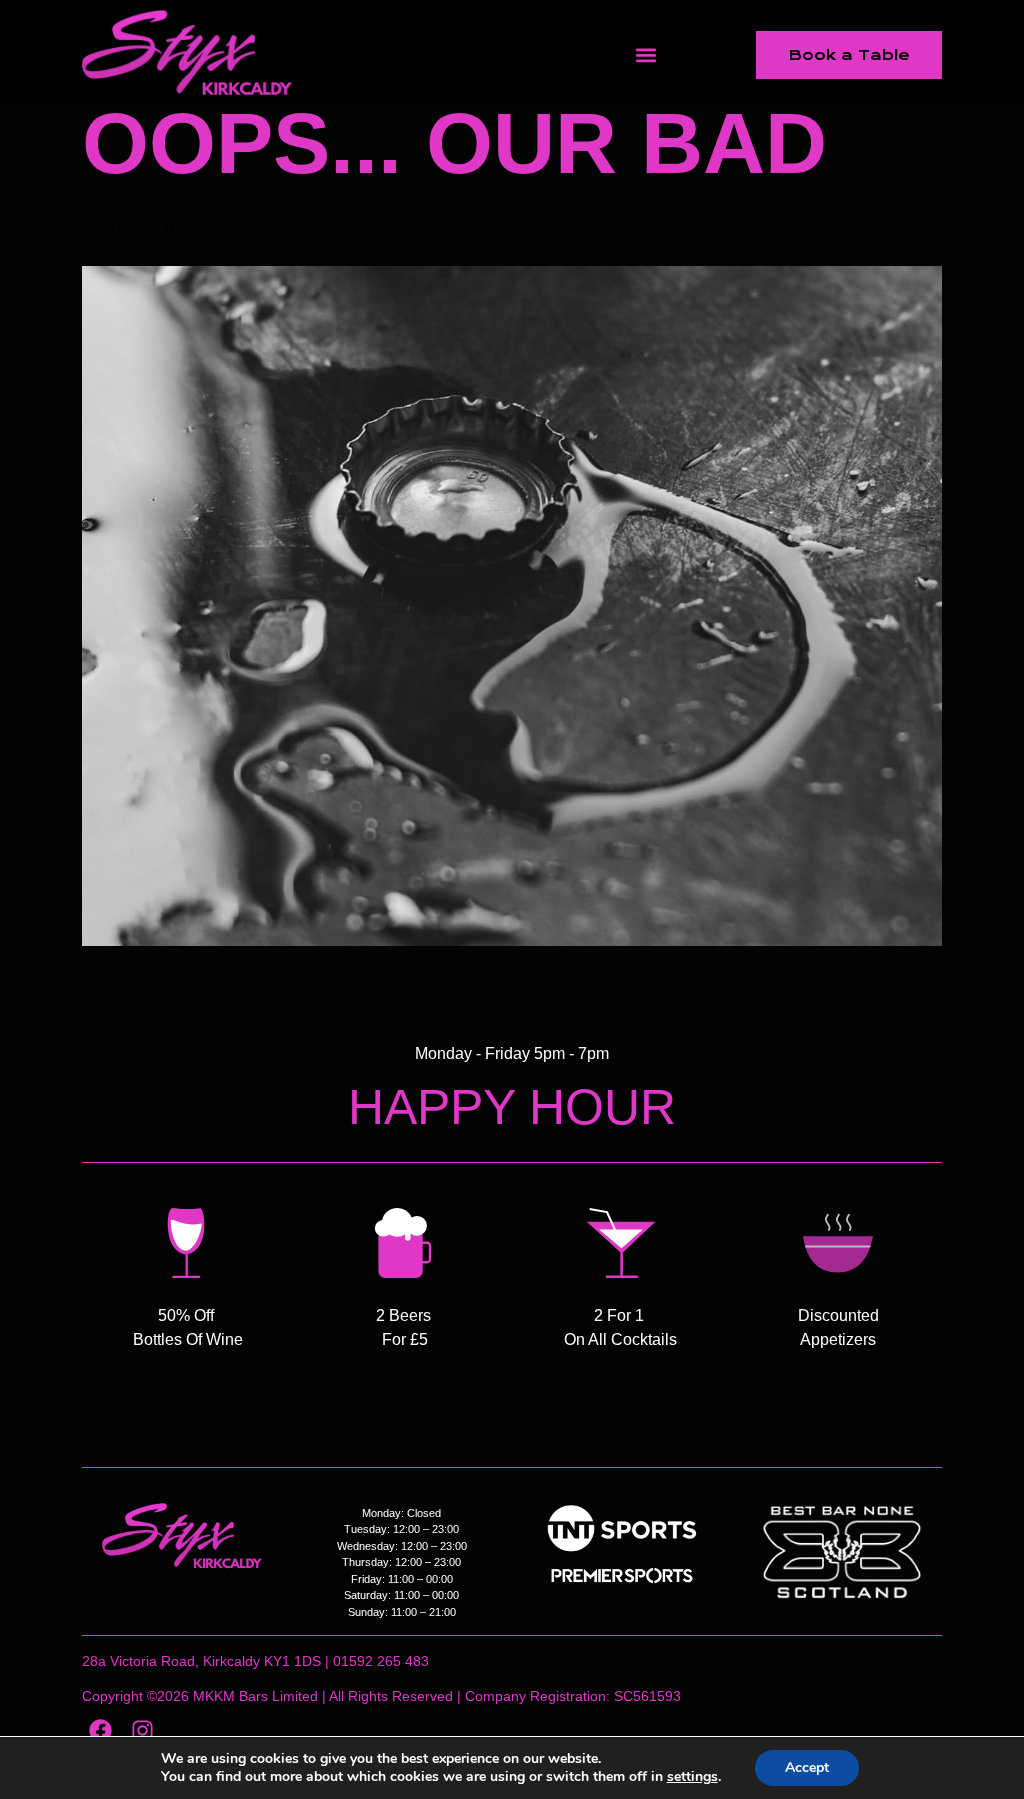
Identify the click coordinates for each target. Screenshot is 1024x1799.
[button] (646, 55)
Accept (807, 1767)
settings (692, 1777)
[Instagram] (142, 1730)
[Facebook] (100, 1730)
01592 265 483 (381, 1661)
